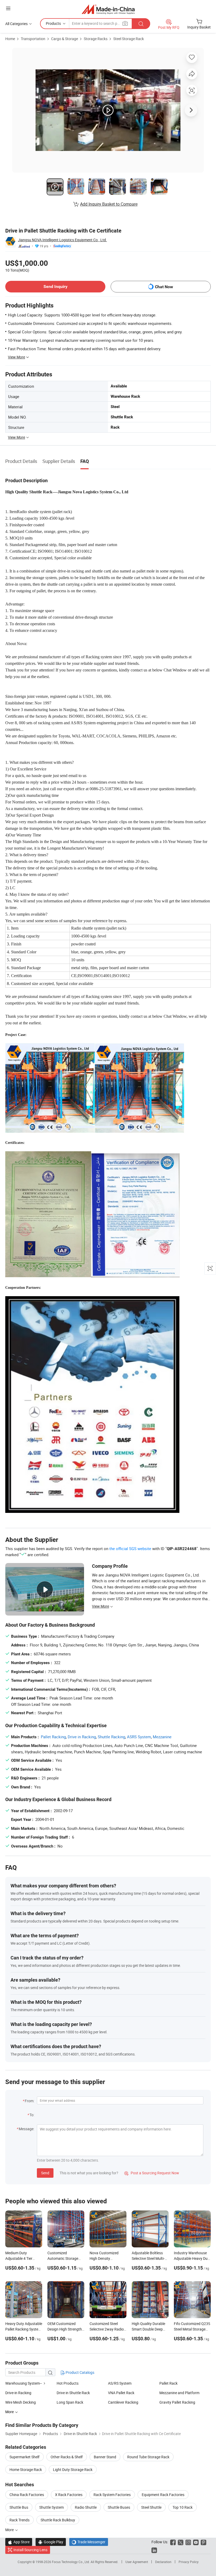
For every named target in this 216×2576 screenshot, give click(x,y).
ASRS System (139, 1737)
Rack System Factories (112, 2495)
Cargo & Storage (65, 39)
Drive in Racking (82, 1737)
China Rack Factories (27, 2495)
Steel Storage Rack (129, 39)
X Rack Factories (69, 2495)
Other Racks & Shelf (67, 2457)
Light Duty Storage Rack (73, 2470)
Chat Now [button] (164, 287)
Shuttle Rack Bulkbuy (58, 2520)
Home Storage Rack (26, 2470)
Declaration (163, 2562)
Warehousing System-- (24, 2383)
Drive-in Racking (18, 2393)
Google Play (51, 2542)
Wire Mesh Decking (21, 2402)
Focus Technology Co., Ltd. (71, 2562)
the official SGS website (130, 1549)
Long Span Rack (70, 2402)
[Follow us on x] (181, 2542)
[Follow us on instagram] (188, 2542)
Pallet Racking (53, 1737)
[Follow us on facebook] (173, 2542)
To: (32, 2115)
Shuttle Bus (19, 2507)
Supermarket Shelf (24, 2457)
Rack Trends (19, 2520)
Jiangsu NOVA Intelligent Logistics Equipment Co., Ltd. (62, 240)
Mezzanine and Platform (179, 2393)
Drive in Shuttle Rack (73, 2393)
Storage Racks (96, 39)
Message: (26, 2129)
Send (45, 2173)
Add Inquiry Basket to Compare (109, 204)
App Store (19, 2542)
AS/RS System (120, 2383)
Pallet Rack (168, 2383)
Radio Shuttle (86, 2507)
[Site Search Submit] (141, 24)
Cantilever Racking (123, 2402)
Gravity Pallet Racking (177, 2402)
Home (10, 39)
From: (30, 2101)
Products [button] (53, 23)
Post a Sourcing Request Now (152, 2173)
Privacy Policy (189, 2562)
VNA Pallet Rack (121, 2393)
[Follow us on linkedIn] (154, 2550)
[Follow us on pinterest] (203, 2542)
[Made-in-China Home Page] (108, 9)
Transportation (33, 39)
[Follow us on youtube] (196, 2542)
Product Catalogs (80, 2372)
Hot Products (68, 2383)
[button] (8, 8)
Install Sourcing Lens (30, 2550)
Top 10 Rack (183, 2507)
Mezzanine (162, 1737)
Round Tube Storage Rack (148, 2457)
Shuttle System (51, 2507)
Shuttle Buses (119, 2507)
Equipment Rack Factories (163, 2495)
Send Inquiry (55, 287)
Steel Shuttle (151, 2507)
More (10, 2530)
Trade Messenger (89, 2542)
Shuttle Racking (111, 1737)
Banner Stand (105, 2457)
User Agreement (137, 2562)
